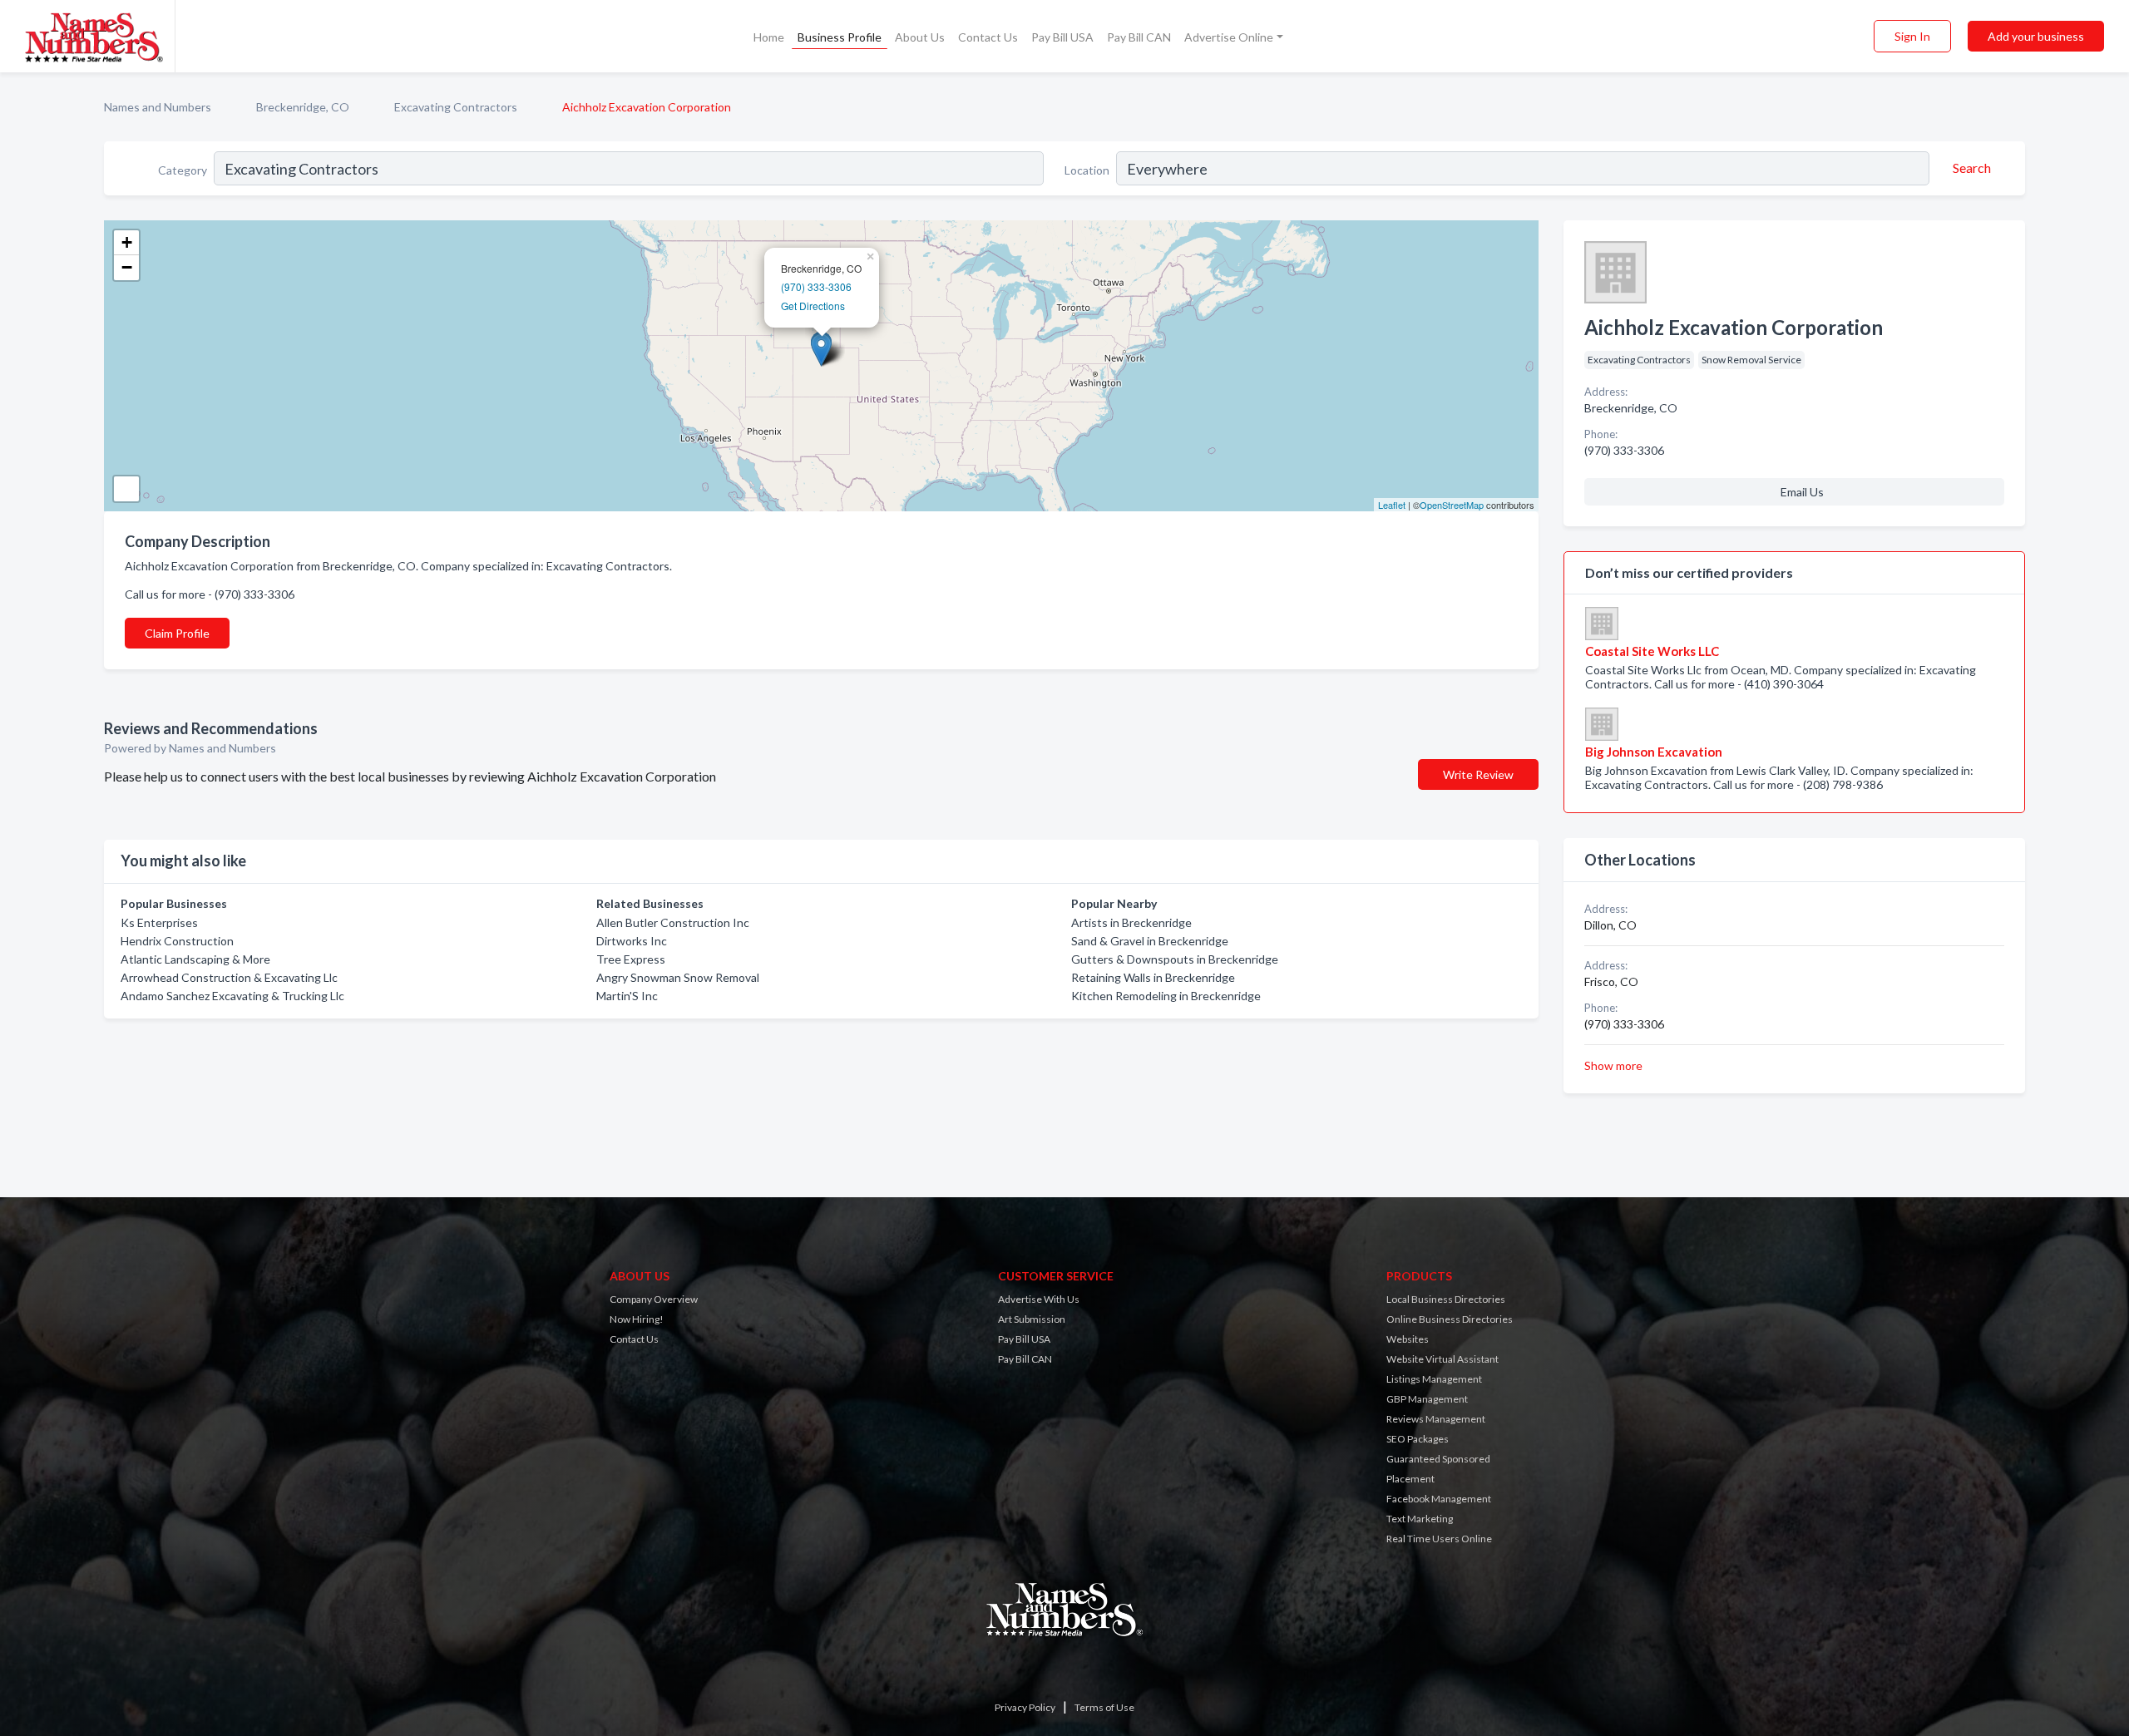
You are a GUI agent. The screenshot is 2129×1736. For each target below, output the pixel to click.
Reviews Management (1436, 1419)
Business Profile (840, 37)
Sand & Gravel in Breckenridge (1150, 941)
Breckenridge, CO (303, 107)
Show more (1613, 1065)
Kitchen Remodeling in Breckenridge (1166, 996)
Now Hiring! (637, 1319)
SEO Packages (1418, 1439)
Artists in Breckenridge (1131, 922)
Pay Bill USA (1062, 37)
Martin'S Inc (627, 996)
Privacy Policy (1025, 1707)
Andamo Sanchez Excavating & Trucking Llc (232, 996)
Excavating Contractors (456, 107)
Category (183, 170)
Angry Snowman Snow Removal (678, 977)
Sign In (1912, 36)
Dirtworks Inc (632, 941)
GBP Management (1427, 1399)
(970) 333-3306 (816, 286)
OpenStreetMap (1452, 505)
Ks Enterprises (159, 922)
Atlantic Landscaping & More (195, 959)
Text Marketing (1420, 1519)
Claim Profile (177, 633)
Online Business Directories (1450, 1319)
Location (1087, 170)
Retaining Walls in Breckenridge (1153, 977)
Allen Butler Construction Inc (673, 922)
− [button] (127, 267)
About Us (920, 37)
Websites (1408, 1339)
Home (769, 37)
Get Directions (813, 306)
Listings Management (1434, 1379)
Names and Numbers (158, 107)
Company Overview (654, 1299)
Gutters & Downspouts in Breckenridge (1175, 959)
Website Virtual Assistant (1442, 1359)
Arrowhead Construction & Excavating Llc (229, 977)
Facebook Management (1439, 1499)
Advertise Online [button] (1229, 37)
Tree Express (631, 959)
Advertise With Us (1039, 1299)
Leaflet (1392, 505)
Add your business (2036, 36)
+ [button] (127, 242)
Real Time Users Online (1439, 1539)
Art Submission (1032, 1319)
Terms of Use (1104, 1707)
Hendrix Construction (177, 941)
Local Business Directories (1446, 1299)
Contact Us (988, 37)
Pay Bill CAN (1139, 37)
